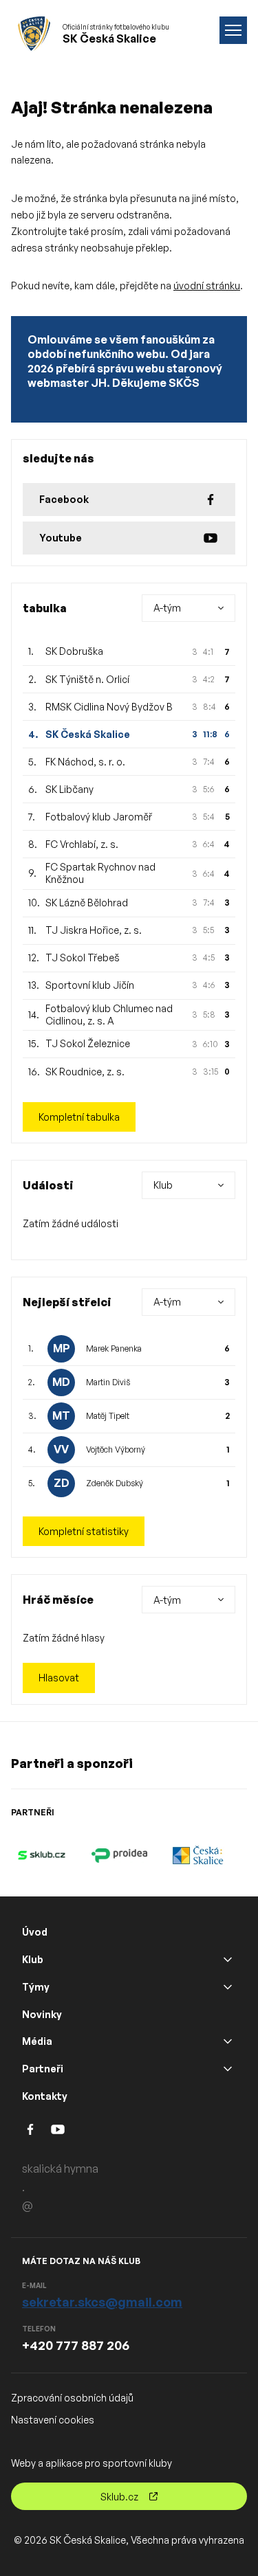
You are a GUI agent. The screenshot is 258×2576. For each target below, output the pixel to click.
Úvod (35, 1932)
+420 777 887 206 (76, 2345)
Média (37, 2041)
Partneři (43, 2069)
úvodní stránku (207, 285)
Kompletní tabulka (79, 1117)
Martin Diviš (108, 1382)
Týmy (36, 1987)
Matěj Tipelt (108, 1416)
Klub (33, 1959)
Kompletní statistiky (84, 1531)
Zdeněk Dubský (115, 1483)
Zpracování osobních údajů (72, 2398)
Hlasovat (59, 1678)
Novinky (42, 2014)
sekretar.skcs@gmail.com (102, 2302)
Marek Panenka (114, 1348)
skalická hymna (60, 2169)
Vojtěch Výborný (116, 1449)
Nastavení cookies (53, 2420)
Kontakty (45, 2096)
